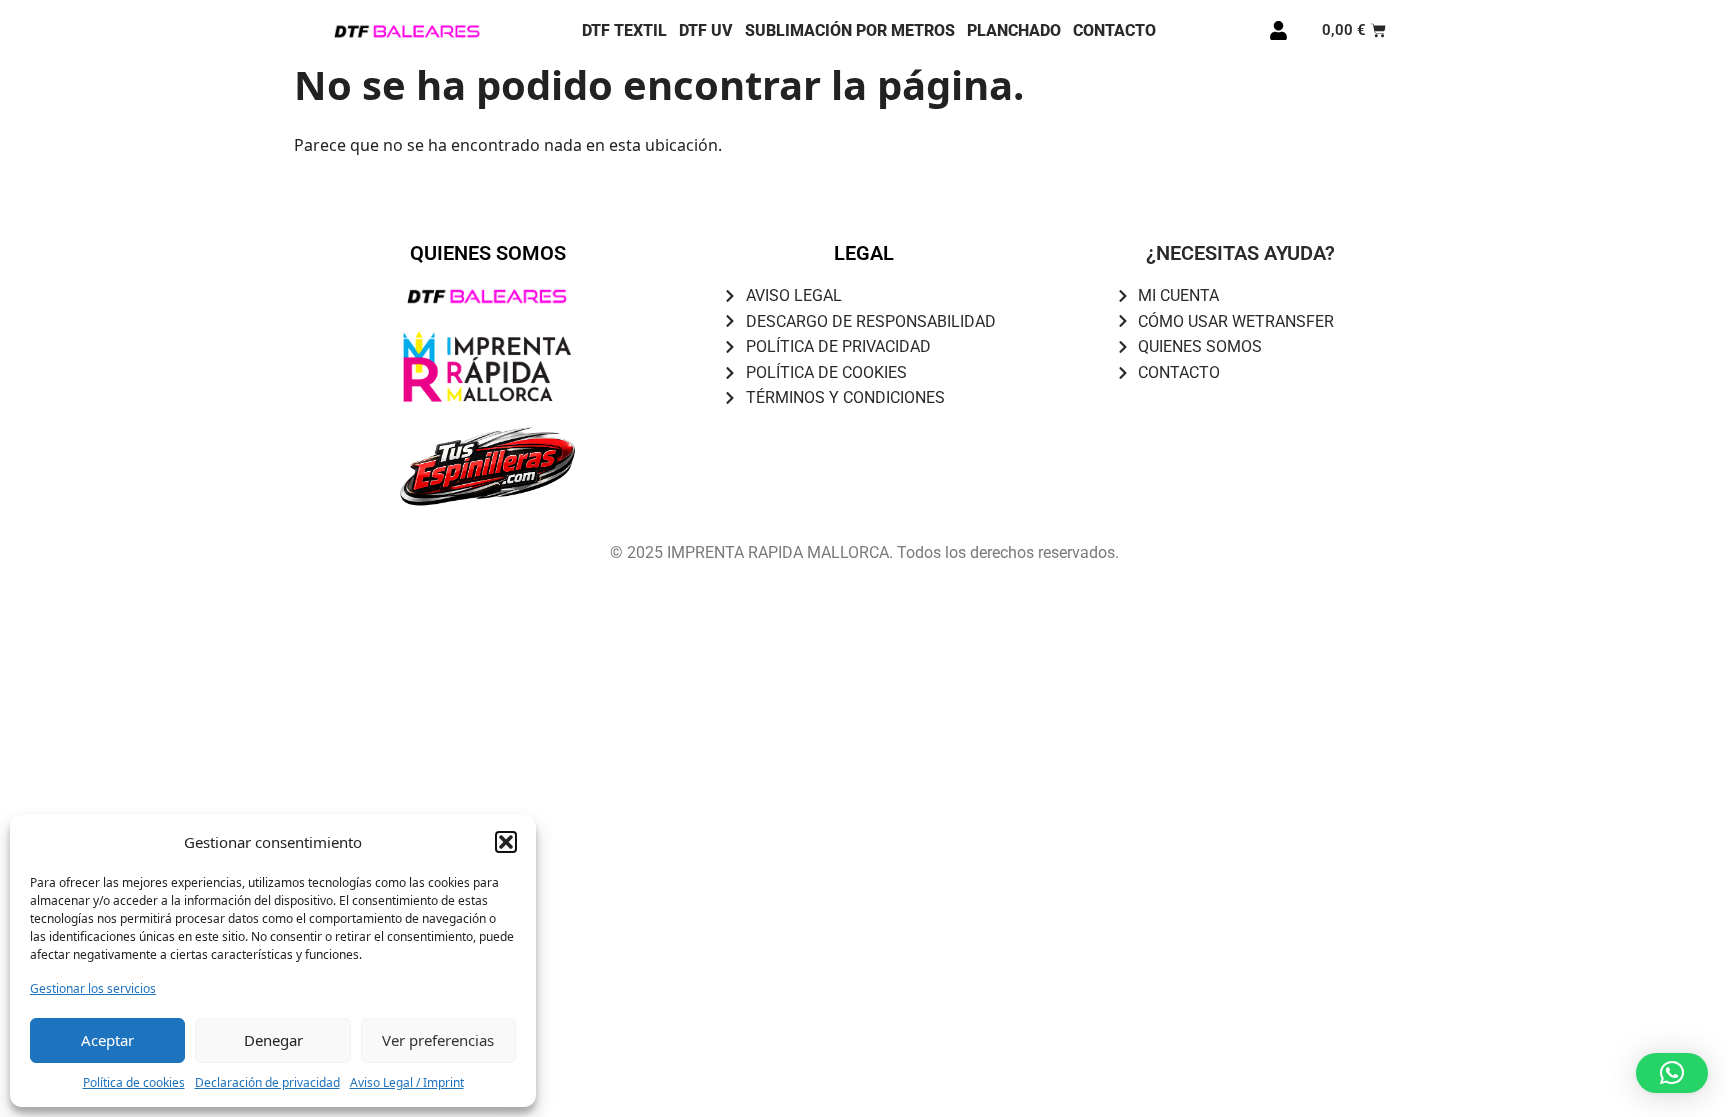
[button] (506, 842)
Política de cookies (134, 1082)
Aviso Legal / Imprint (407, 1082)
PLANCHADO (1014, 30)
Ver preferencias (438, 1040)
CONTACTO (1114, 30)
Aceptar (107, 1040)
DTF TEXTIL (624, 30)
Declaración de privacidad (267, 1082)
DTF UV (706, 30)
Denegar (273, 1040)
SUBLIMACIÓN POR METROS (850, 30)
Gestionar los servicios (93, 988)
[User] (1278, 31)
